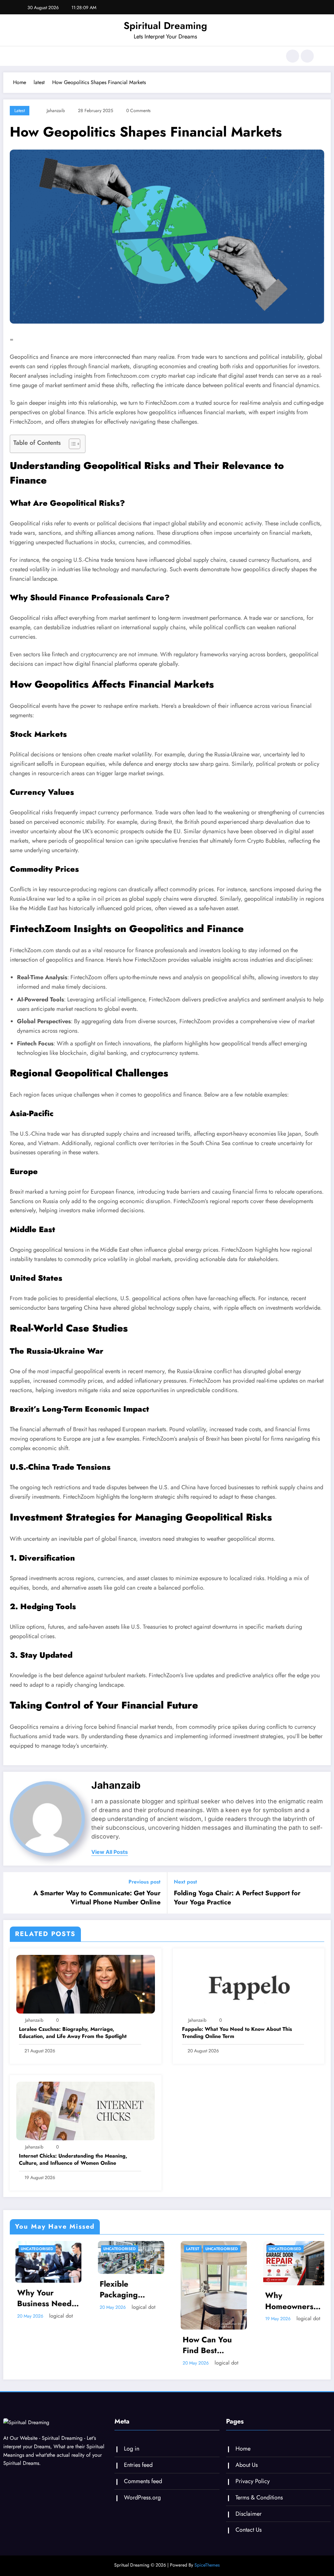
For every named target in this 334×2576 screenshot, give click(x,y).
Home (243, 2449)
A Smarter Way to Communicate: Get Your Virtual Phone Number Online (97, 1898)
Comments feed (143, 2481)
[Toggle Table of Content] (71, 444)
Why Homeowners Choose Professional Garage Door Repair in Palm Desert (200, 2301)
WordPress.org (142, 2497)
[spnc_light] (307, 56)
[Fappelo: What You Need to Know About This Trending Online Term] (249, 1984)
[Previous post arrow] (12, 1893)
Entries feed (138, 2465)
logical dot (52, 2307)
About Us (247, 2465)
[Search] (293, 56)
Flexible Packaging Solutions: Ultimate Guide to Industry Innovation (36, 2289)
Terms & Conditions (259, 2497)
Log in (132, 2449)
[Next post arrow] (322, 1893)
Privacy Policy (253, 2481)
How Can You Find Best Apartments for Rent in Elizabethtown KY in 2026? (118, 2345)
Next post (185, 1882)
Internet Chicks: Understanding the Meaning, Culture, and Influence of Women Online (73, 2160)
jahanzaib (56, 110)
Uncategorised (28, 2249)
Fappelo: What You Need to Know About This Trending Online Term (237, 2033)
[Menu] (24, 56)
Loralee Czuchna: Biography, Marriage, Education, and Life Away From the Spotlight (73, 2033)
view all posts (110, 1852)
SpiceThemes (207, 2565)
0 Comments (138, 110)
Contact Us (249, 2530)
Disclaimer (249, 2514)
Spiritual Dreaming (165, 26)
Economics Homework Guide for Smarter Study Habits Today (282, 2301)
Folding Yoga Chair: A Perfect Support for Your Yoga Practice (237, 1898)
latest (20, 110)
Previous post (144, 1882)
